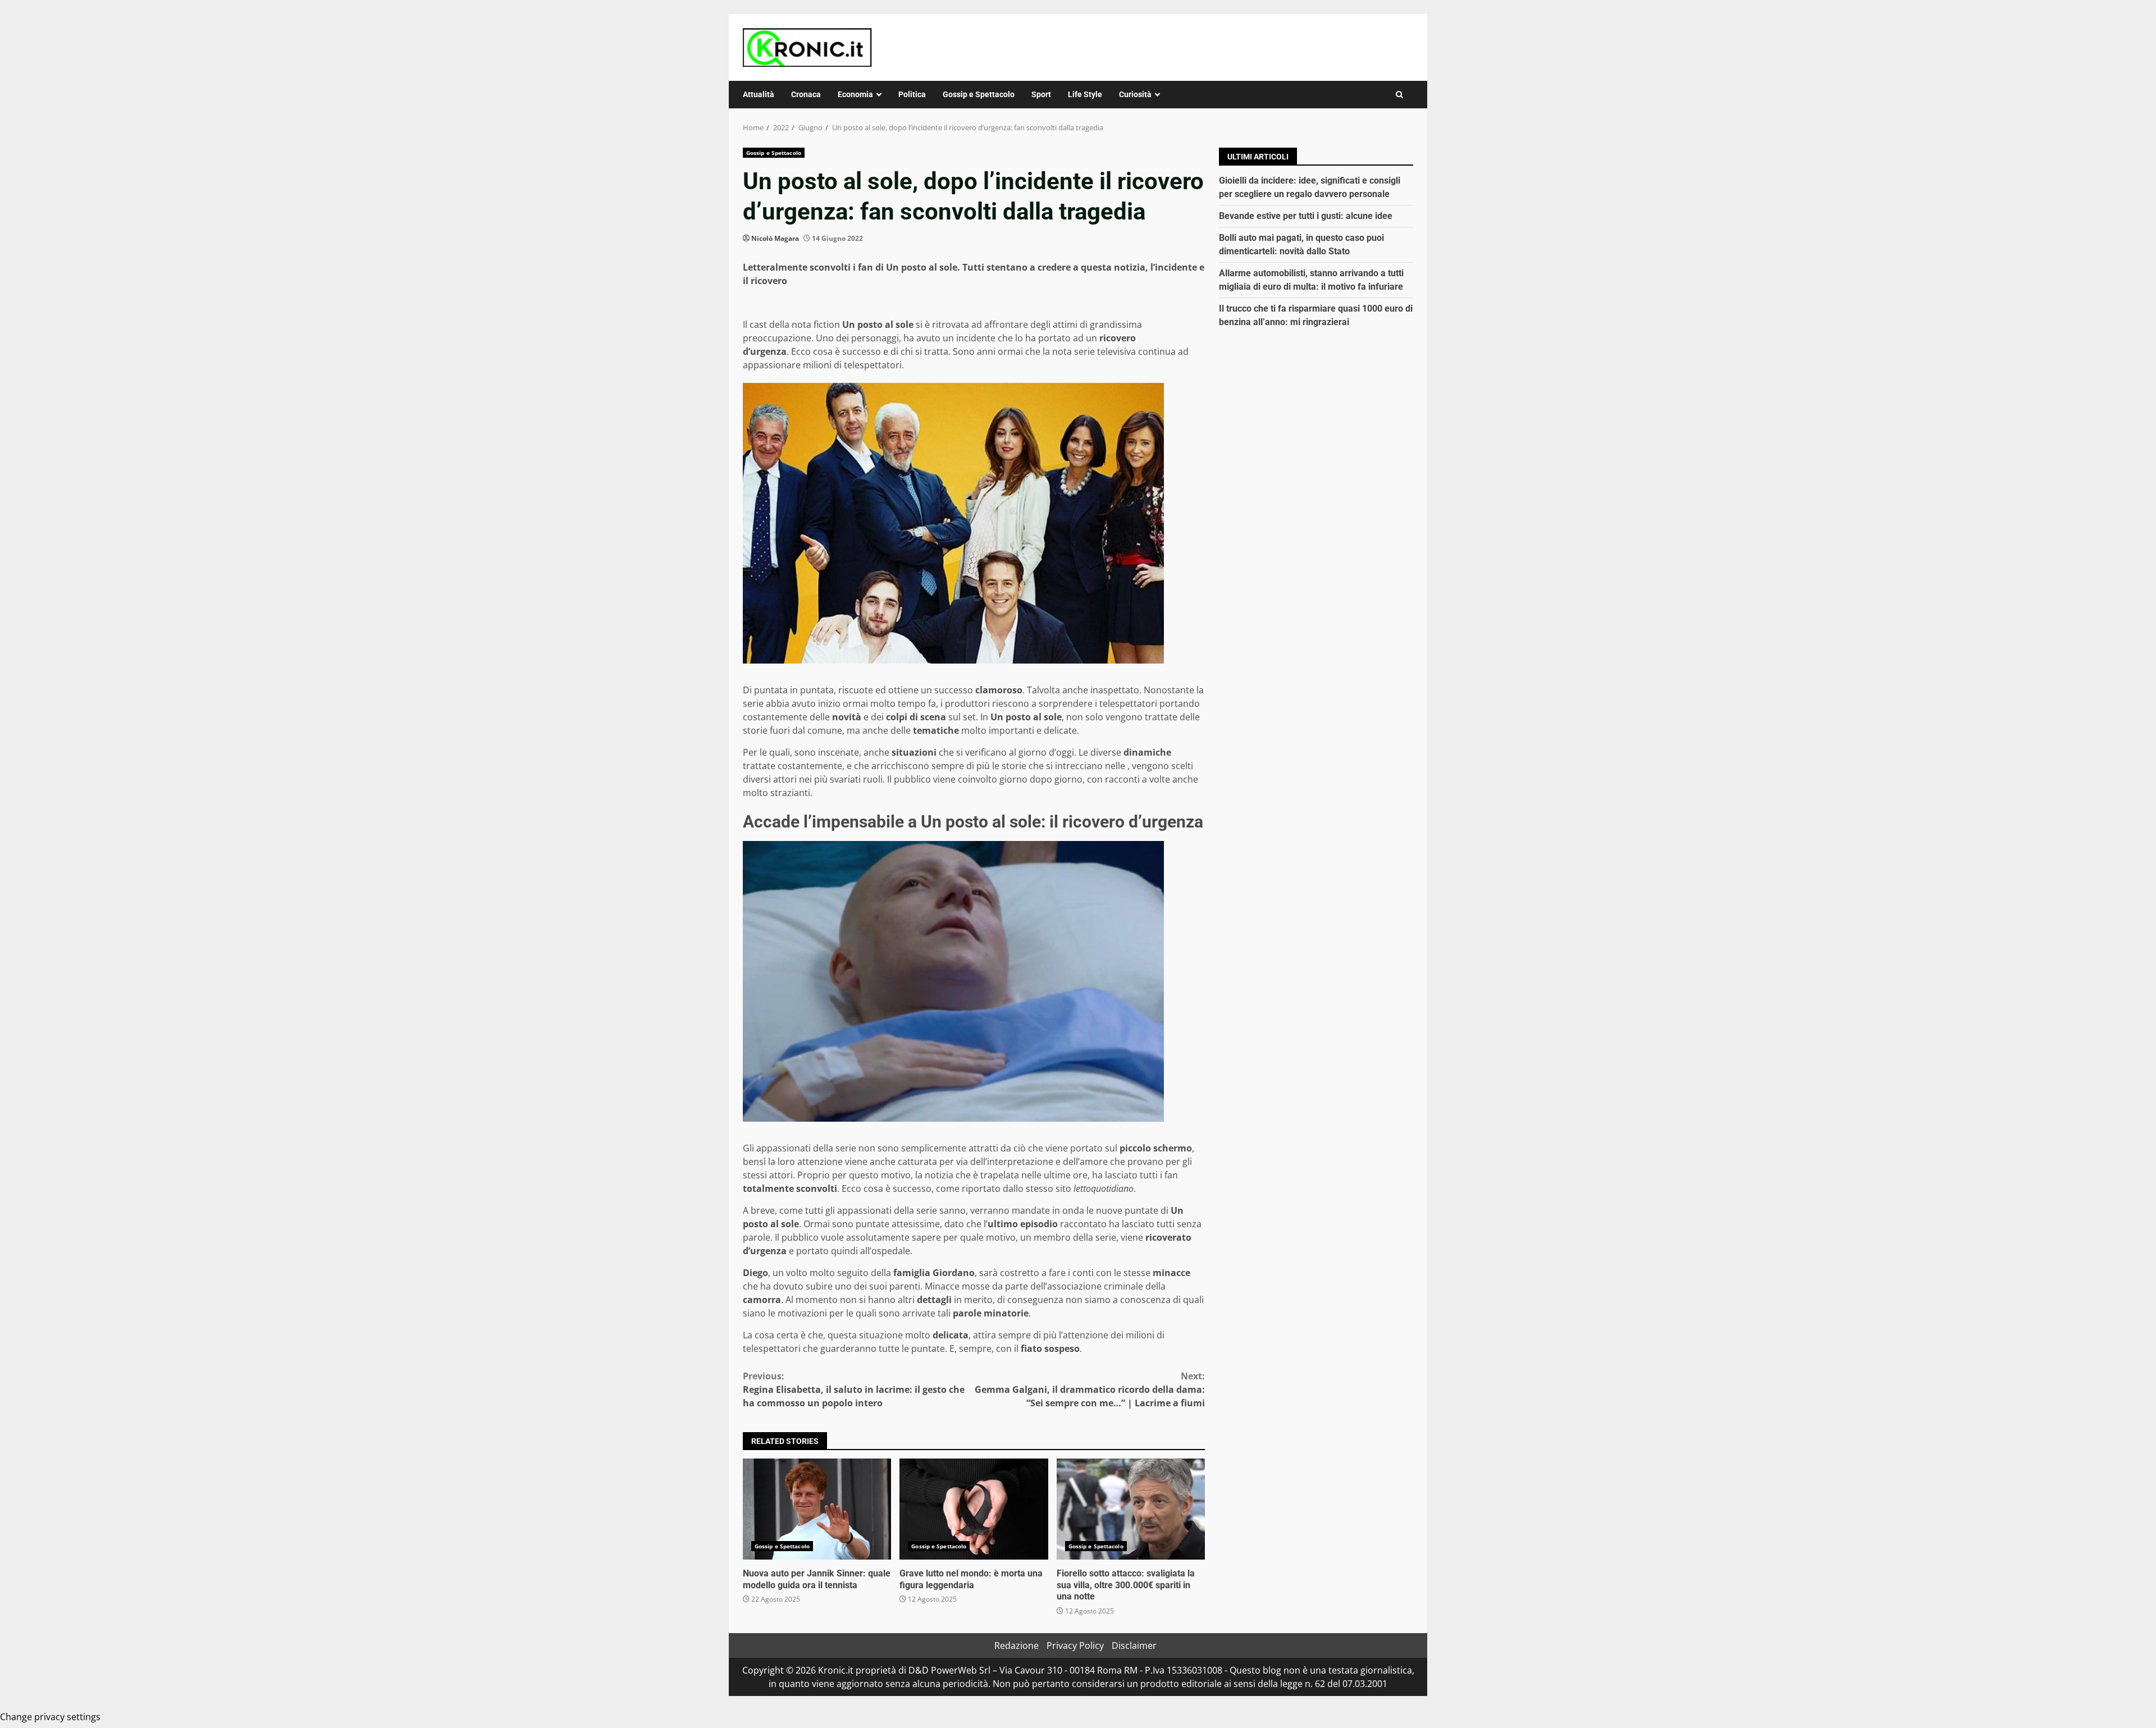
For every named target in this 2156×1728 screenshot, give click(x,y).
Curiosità (1135, 94)
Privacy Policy (1075, 1645)
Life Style (1085, 94)
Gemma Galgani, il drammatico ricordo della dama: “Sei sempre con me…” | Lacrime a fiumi (1090, 1389)
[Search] (1399, 95)
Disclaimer (1134, 1645)
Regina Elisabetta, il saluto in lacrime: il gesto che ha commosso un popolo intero (854, 1389)
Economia (855, 94)
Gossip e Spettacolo (979, 94)
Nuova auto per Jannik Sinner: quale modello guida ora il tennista (817, 1509)
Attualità (759, 94)
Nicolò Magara (775, 238)
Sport (1041, 94)
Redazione (1017, 1645)
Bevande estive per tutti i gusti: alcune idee (1306, 216)
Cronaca (806, 94)
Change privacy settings (50, 1717)
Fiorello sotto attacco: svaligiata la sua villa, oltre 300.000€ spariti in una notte (1131, 1509)
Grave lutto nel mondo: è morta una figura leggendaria (974, 1509)
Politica (912, 94)
